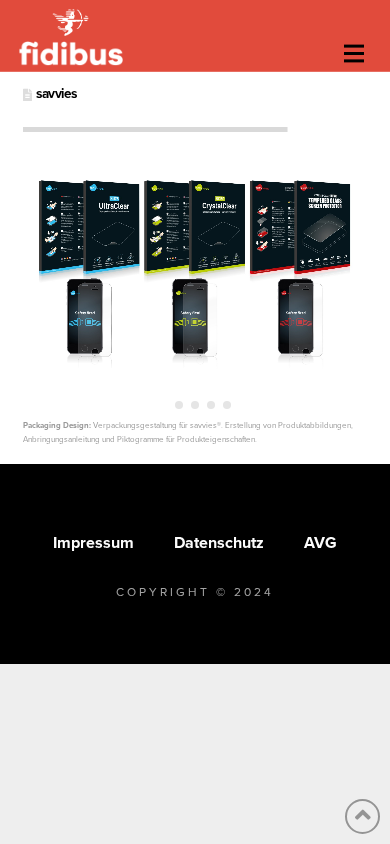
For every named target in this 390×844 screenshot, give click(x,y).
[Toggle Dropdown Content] (354, 54)
